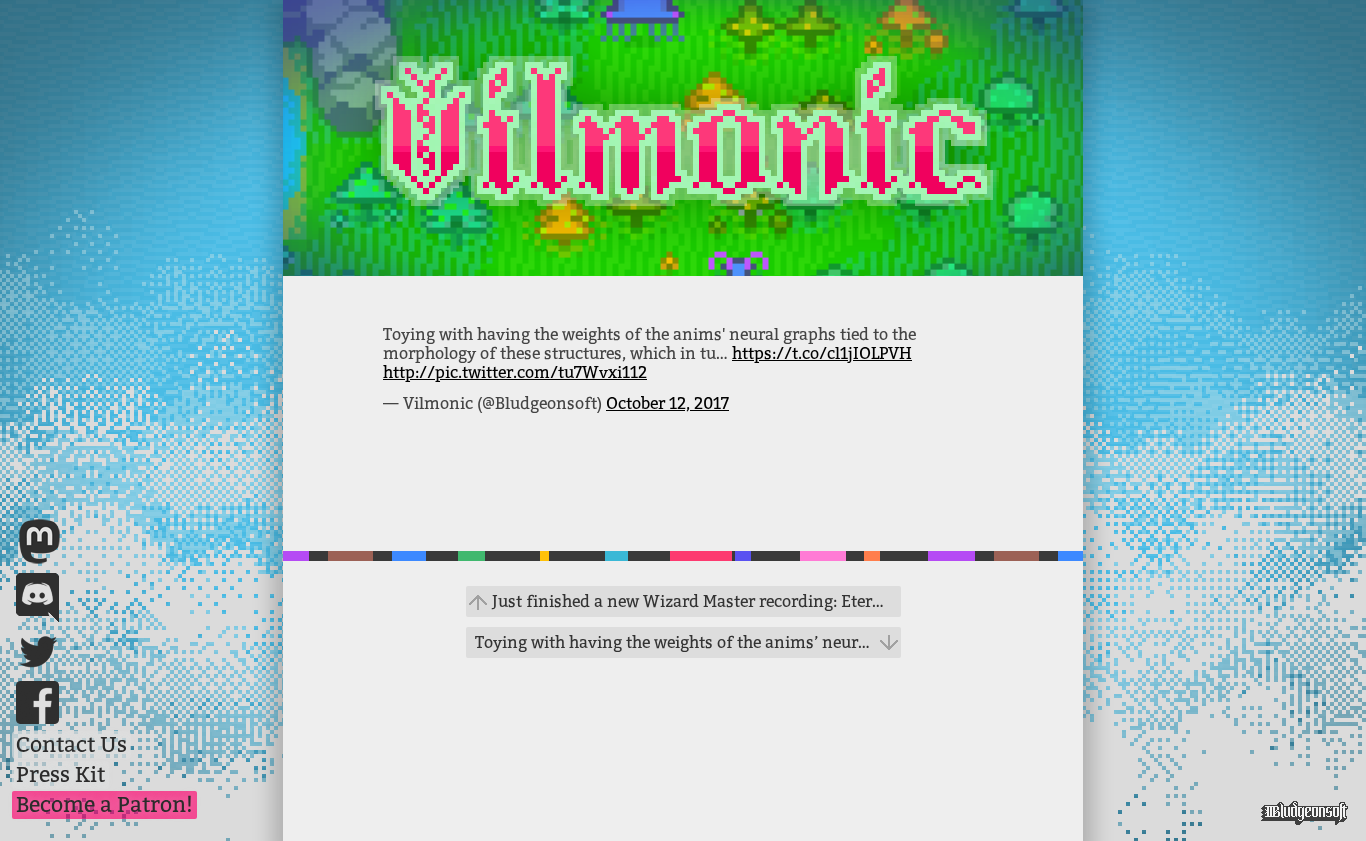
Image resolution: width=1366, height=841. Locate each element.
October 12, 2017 (667, 403)
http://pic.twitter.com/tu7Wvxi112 (515, 372)
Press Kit (60, 775)
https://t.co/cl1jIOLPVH (822, 353)
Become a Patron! (104, 805)
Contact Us (71, 745)
